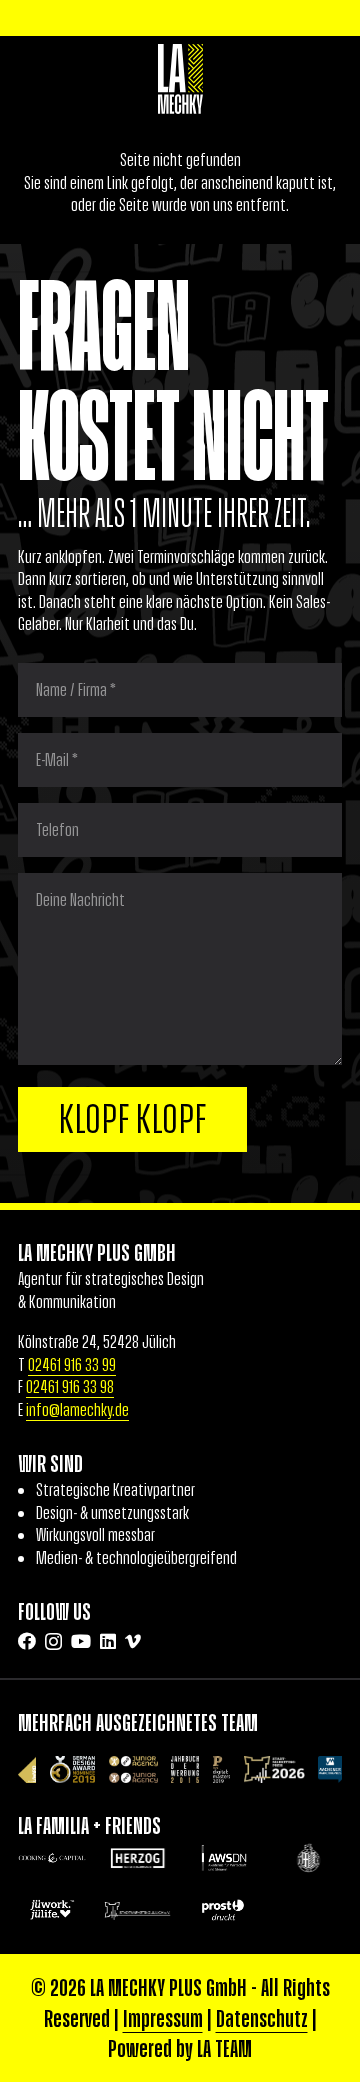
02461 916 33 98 (70, 1387)
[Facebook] (27, 1641)
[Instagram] (53, 1642)
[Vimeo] (133, 1641)
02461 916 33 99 (72, 1365)
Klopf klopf (133, 1119)
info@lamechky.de (77, 1410)
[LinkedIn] (108, 1641)
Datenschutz (262, 2018)
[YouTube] (81, 1641)
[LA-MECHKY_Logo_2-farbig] (180, 79)
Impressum (163, 2018)
